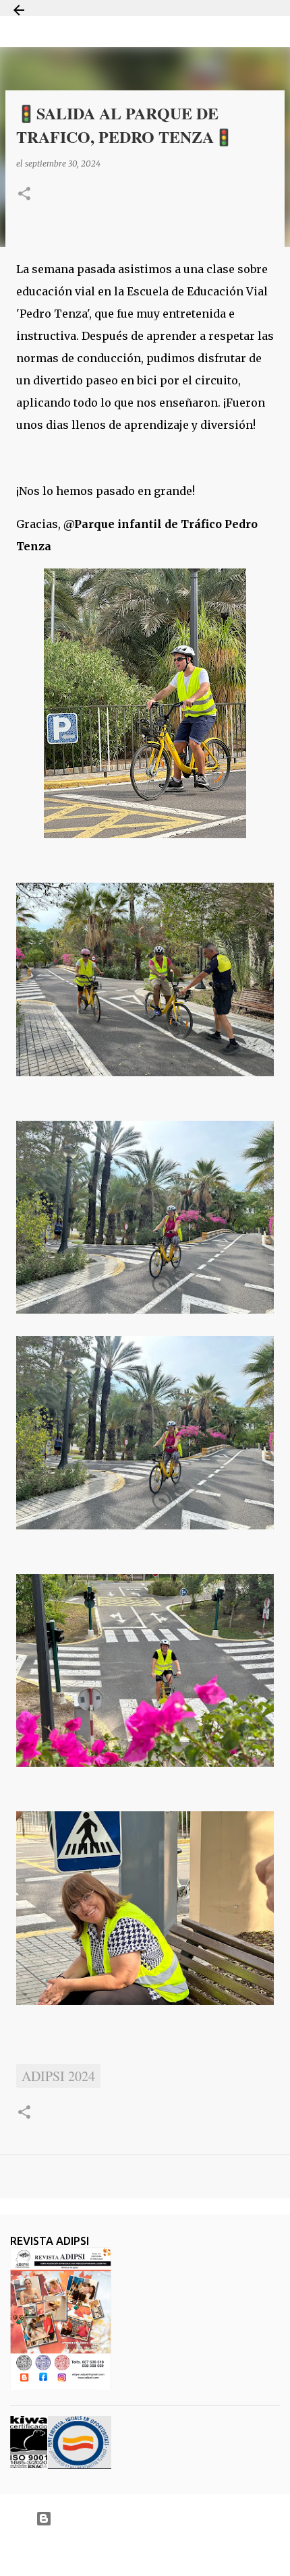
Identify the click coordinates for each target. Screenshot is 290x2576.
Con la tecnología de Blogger (153, 2518)
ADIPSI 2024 (58, 2076)
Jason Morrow (193, 2551)
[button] (24, 195)
